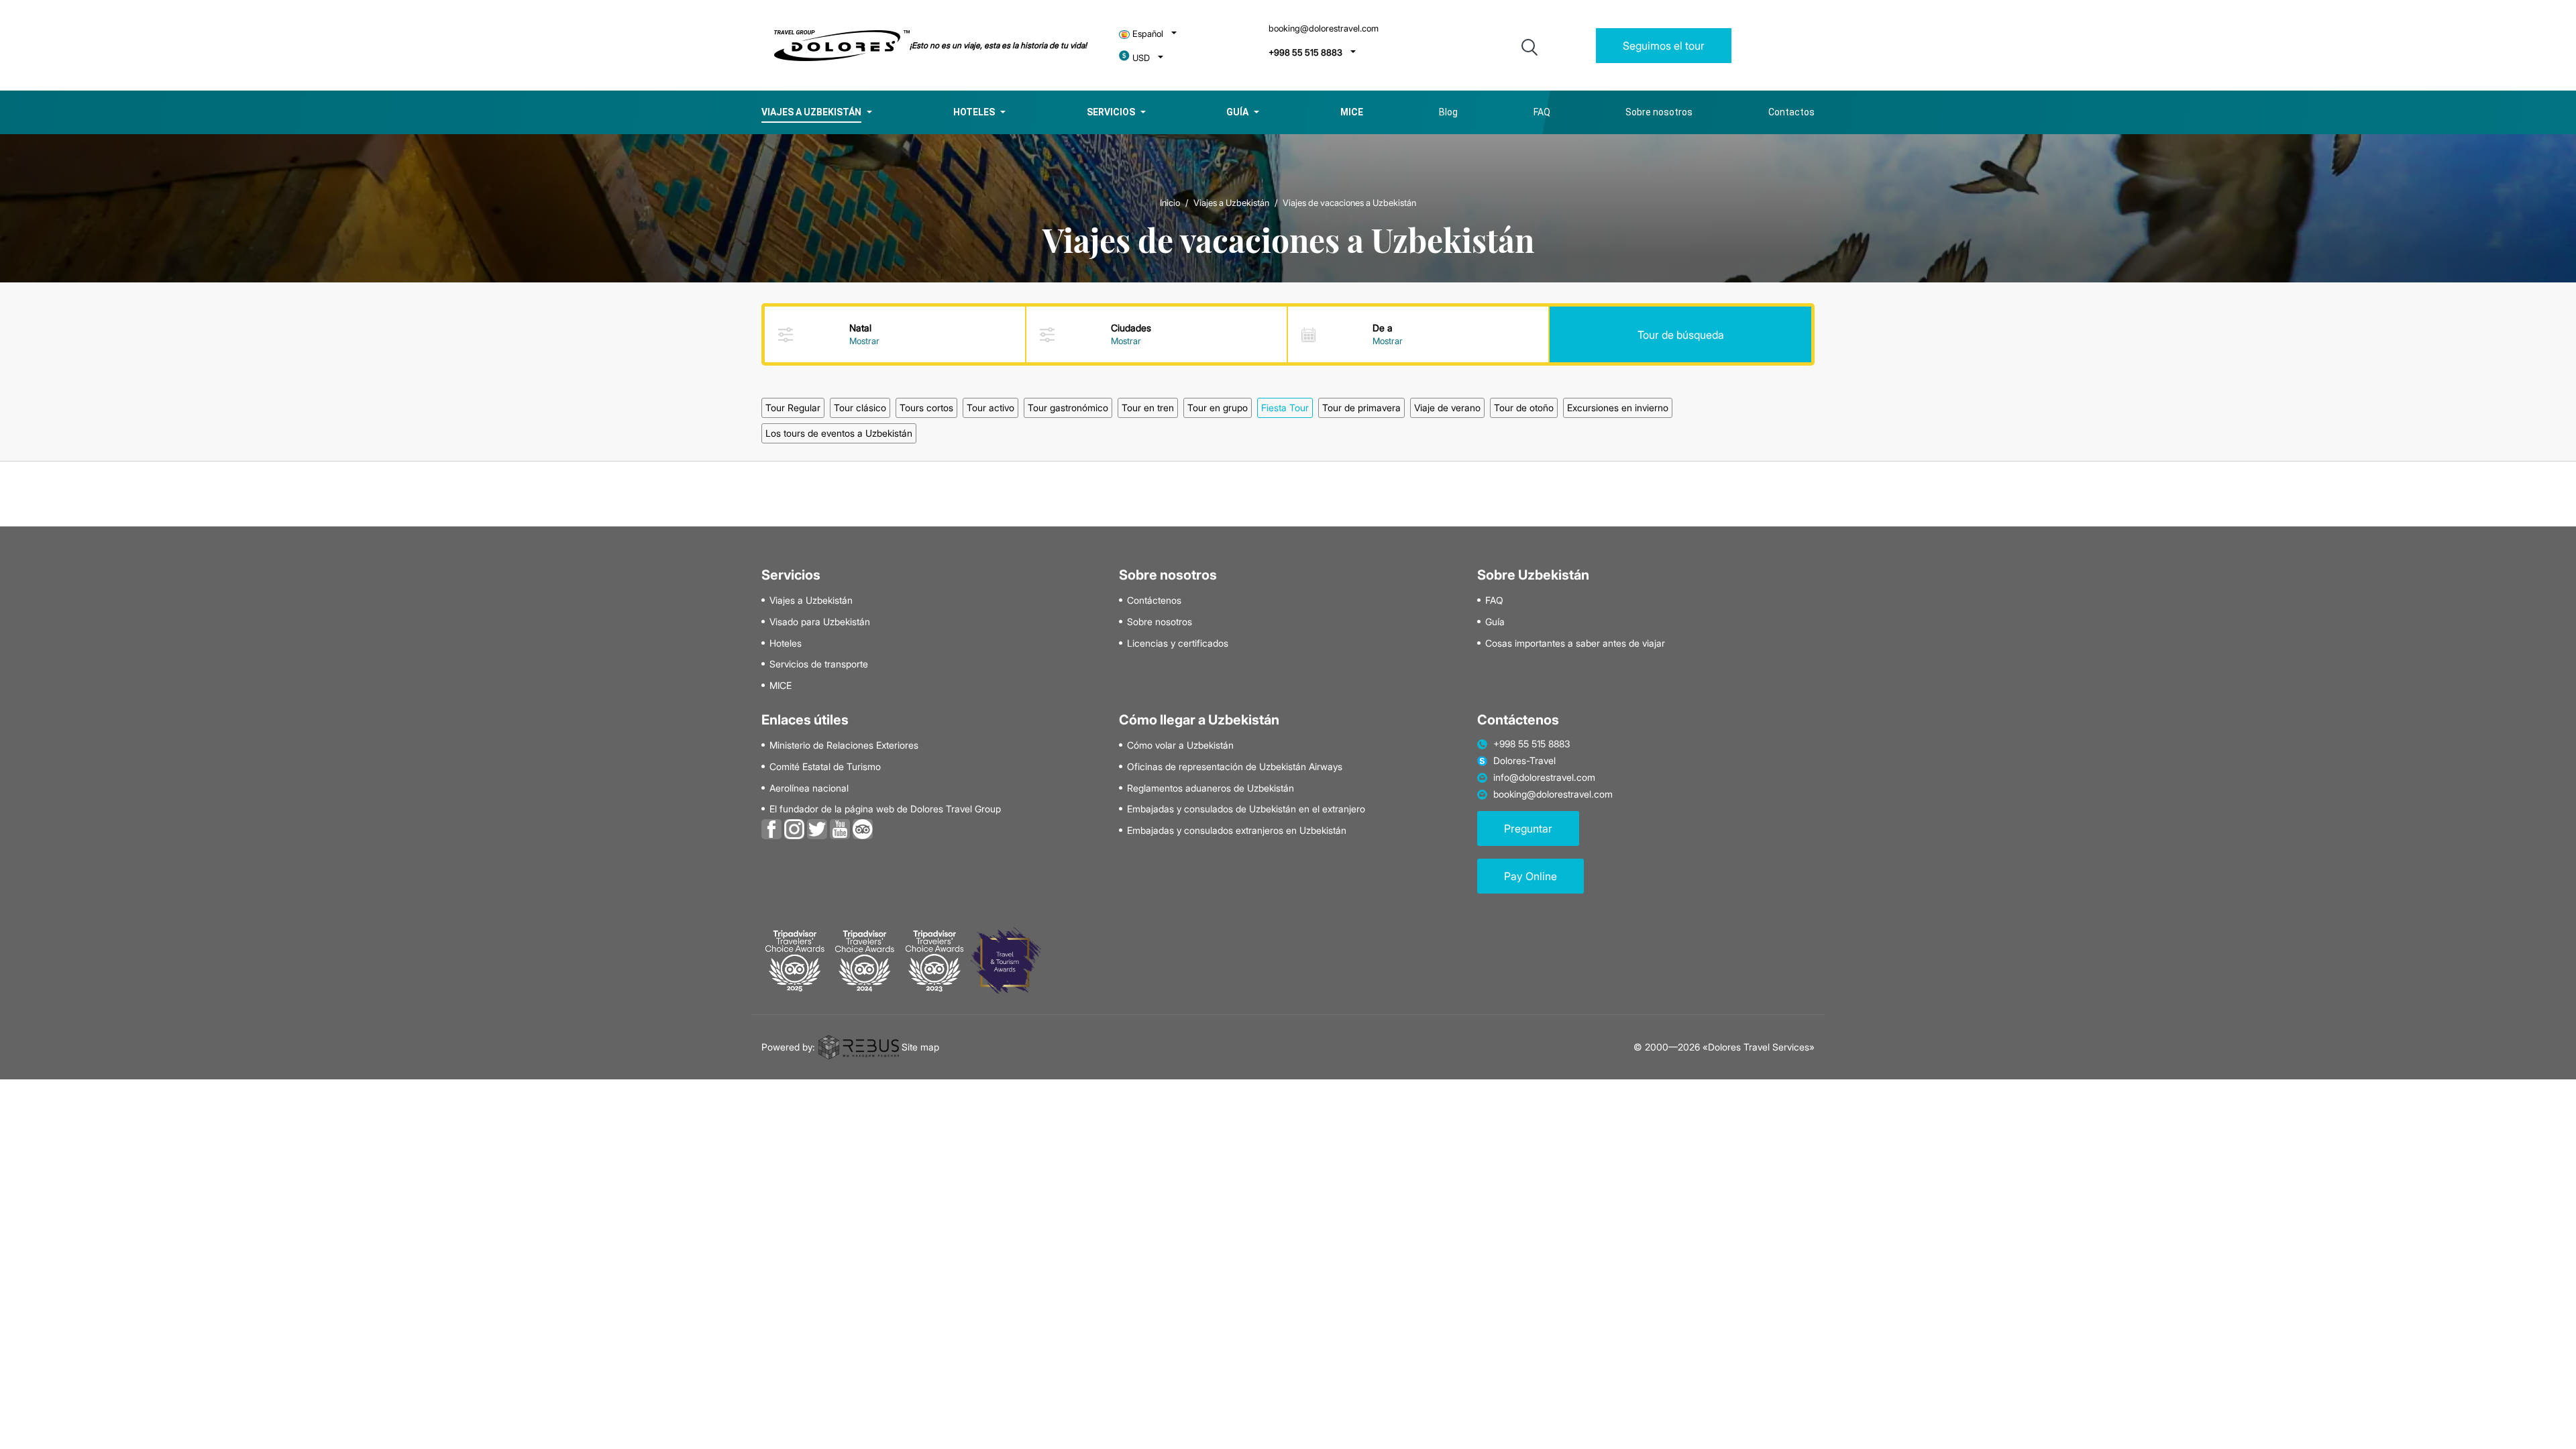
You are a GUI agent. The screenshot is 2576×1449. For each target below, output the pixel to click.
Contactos (1791, 112)
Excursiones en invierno (1618, 408)
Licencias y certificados (1178, 643)
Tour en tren (1148, 408)
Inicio (1170, 203)
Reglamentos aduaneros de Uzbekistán (1211, 788)
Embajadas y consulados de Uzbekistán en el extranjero (1246, 809)
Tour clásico (860, 408)
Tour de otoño (1524, 408)
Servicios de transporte (819, 664)
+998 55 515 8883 (1305, 53)
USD (1141, 58)
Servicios (1111, 112)
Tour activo (990, 408)
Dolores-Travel (1524, 761)
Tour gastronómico (1068, 408)
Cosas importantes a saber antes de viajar (1575, 643)
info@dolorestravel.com (1544, 777)
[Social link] (771, 827)
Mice (1352, 112)
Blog (1448, 112)
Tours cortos (926, 408)
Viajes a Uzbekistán (811, 112)
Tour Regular (793, 408)
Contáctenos (1154, 600)
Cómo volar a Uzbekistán (1180, 745)
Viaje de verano (1447, 408)
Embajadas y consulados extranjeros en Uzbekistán (1237, 830)
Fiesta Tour (1285, 408)
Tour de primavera (1361, 408)
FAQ (1542, 112)
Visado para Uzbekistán (820, 622)
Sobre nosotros (1659, 112)
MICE (781, 686)
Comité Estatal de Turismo (825, 767)
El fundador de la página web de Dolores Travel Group (885, 809)
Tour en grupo (1218, 408)
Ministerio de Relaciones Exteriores (844, 745)
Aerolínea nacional (809, 788)
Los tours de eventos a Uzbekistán (839, 433)
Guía (1237, 112)
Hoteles (974, 112)
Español (1148, 34)
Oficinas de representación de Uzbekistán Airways (1235, 767)
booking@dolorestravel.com (1324, 29)
